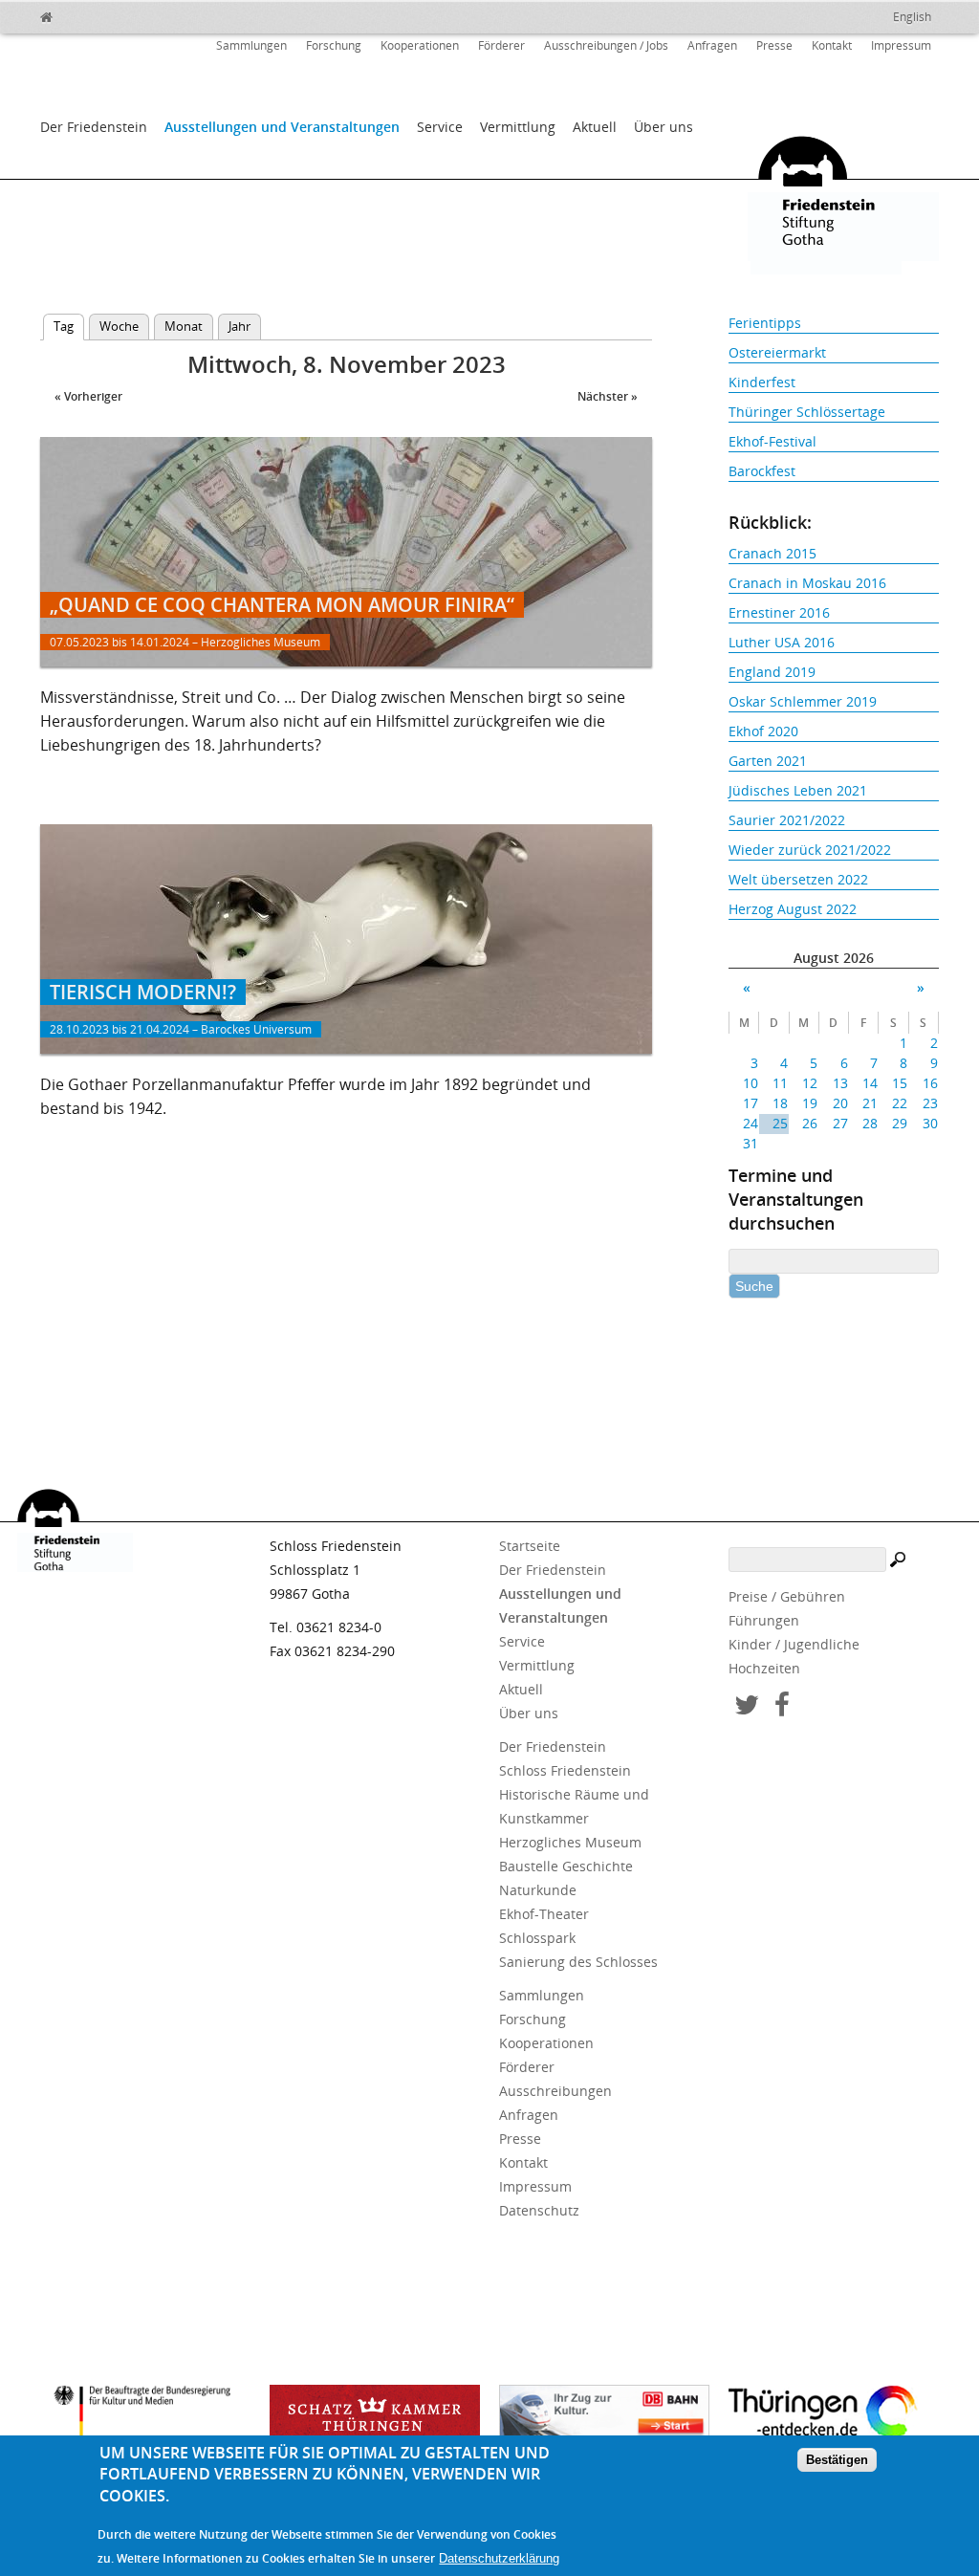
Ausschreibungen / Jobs (606, 45)
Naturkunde (538, 1890)
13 (840, 1083)
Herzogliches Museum (570, 1842)
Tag (69, 326)
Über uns (664, 127)
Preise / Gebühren (787, 1596)
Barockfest (762, 471)
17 (751, 1103)
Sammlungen (251, 45)
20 (840, 1103)
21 (870, 1103)
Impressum (901, 45)
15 (900, 1083)
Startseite (530, 1546)
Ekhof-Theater (544, 1914)
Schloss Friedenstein (565, 1770)
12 (810, 1083)
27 (840, 1123)
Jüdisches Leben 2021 (798, 790)
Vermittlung (518, 127)
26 (810, 1123)
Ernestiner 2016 (779, 612)
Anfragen (712, 45)
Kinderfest (762, 382)
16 (930, 1083)
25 (780, 1123)
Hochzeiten (764, 1668)
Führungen (764, 1620)
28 (870, 1123)
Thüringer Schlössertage (807, 412)
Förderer (501, 45)
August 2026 (834, 958)
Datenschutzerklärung (499, 2558)
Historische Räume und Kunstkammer (574, 1806)
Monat (184, 326)
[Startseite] (88, 14)
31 (751, 1143)
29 (900, 1123)
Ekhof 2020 (763, 731)
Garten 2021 (768, 761)
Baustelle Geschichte (566, 1866)
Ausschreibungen (555, 2091)
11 (780, 1083)
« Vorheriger (88, 396)
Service (440, 127)
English (912, 17)
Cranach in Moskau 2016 (807, 583)
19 (810, 1103)
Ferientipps (765, 323)
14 (870, 1083)
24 (751, 1123)
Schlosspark (537, 1938)
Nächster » (608, 396)
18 (780, 1103)
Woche (119, 326)
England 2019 (772, 672)
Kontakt (832, 45)
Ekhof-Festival (772, 441)
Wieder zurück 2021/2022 (810, 850)
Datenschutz (539, 2210)
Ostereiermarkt (777, 352)
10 (751, 1083)
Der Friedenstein (94, 127)
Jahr (239, 326)
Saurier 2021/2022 (787, 820)
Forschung (334, 45)
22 (900, 1103)
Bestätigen (837, 2460)
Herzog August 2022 (793, 909)
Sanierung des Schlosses (578, 1962)
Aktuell (595, 127)
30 (930, 1123)
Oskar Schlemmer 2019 (803, 701)
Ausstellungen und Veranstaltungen (282, 127)
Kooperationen (420, 45)
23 (930, 1103)
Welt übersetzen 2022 (798, 879)
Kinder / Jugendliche (794, 1644)
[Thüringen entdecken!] (834, 2415)
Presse (774, 45)
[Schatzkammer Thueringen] (375, 2418)
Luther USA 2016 (782, 642)
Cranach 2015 (772, 553)
